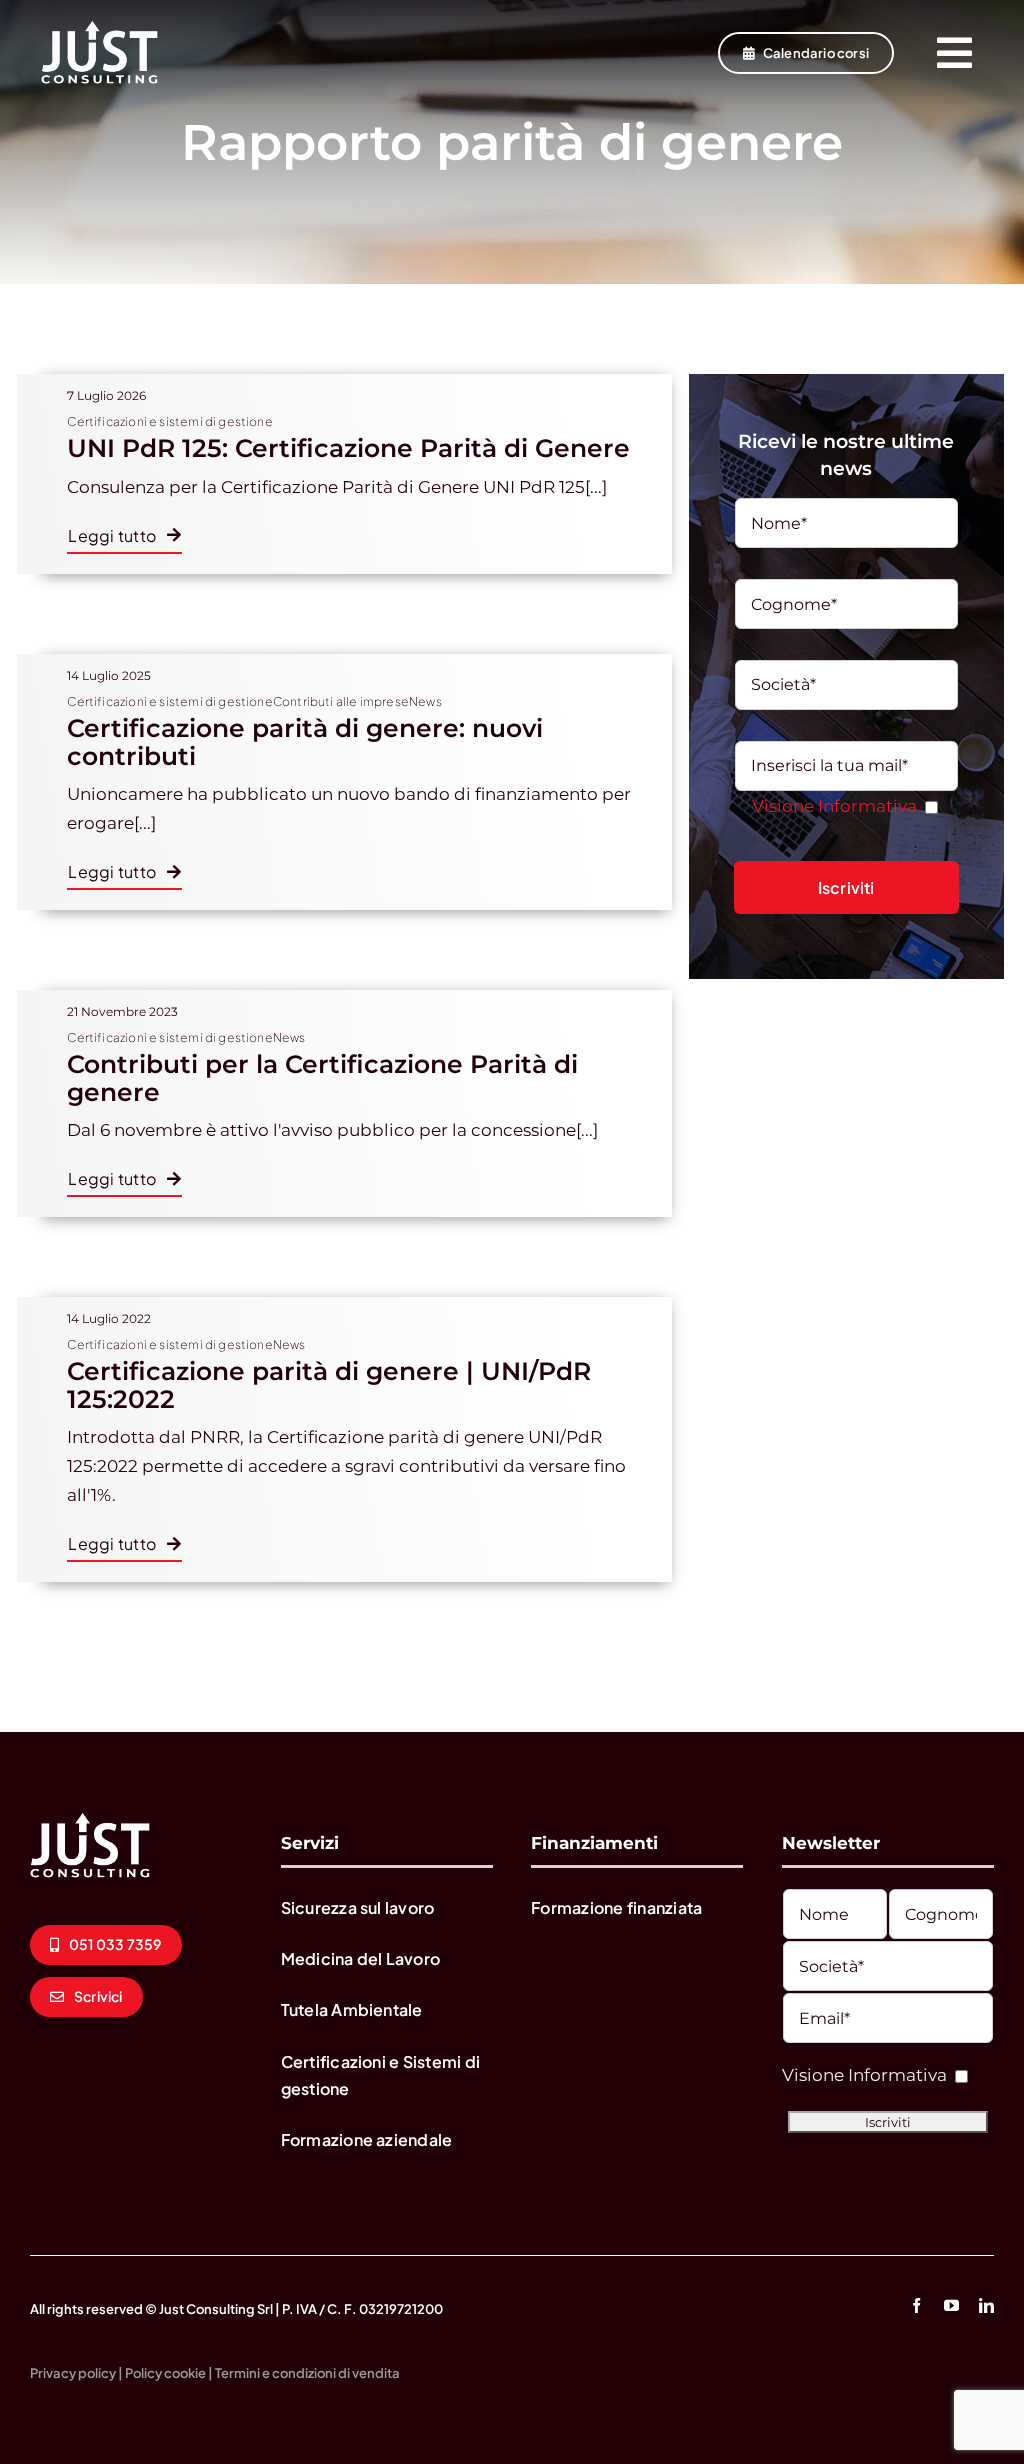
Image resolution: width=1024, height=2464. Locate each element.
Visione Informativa (834, 806)
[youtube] (951, 2305)
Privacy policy (73, 2373)
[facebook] (916, 2305)
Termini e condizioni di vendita (307, 2373)
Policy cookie (165, 2373)
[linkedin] (986, 2305)
